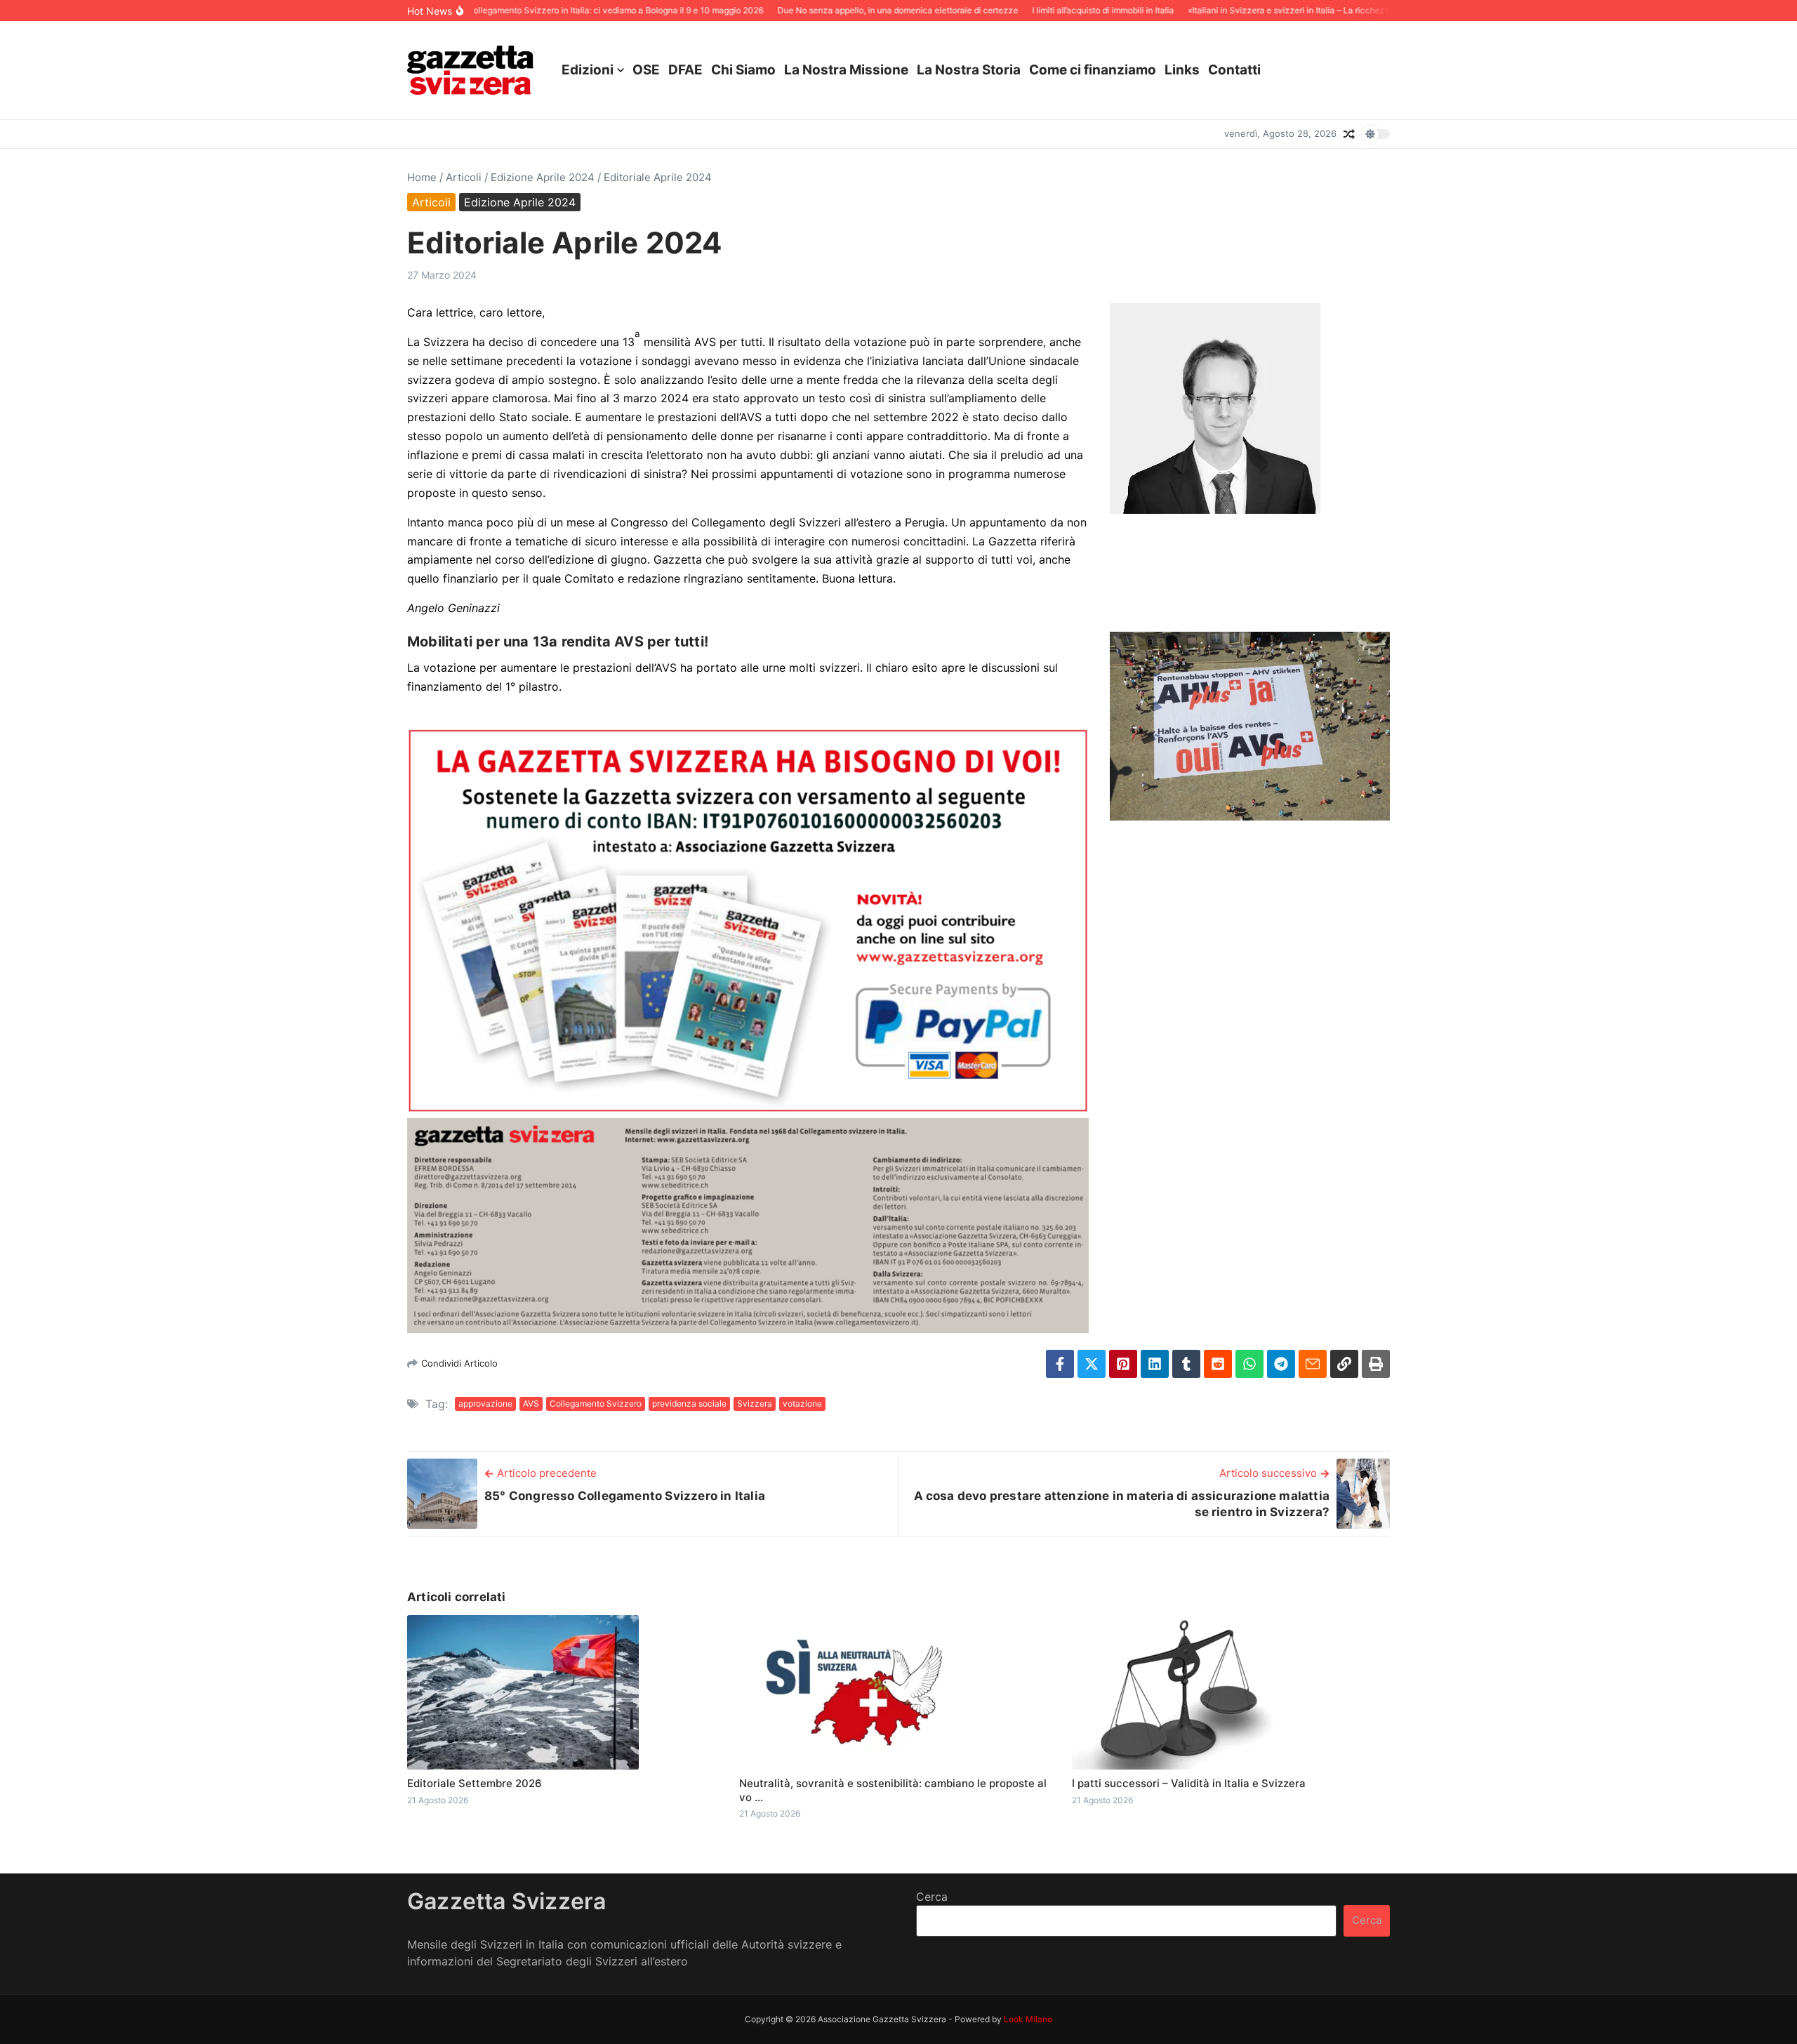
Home (422, 177)
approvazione (485, 1403)
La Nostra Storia (969, 70)
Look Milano (1028, 2019)
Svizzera (755, 1403)
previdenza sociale (689, 1403)
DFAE (685, 70)
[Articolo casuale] (1349, 134)
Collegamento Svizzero (596, 1403)
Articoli (464, 177)
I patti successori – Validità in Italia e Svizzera (1189, 1783)
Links (1182, 70)
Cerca (932, 1897)
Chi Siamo (743, 70)
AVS (531, 1403)
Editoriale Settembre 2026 (475, 1783)
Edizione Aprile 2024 (543, 177)
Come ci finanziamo (1093, 70)
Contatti (1234, 70)
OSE (646, 70)
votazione (802, 1403)
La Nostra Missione (846, 70)
